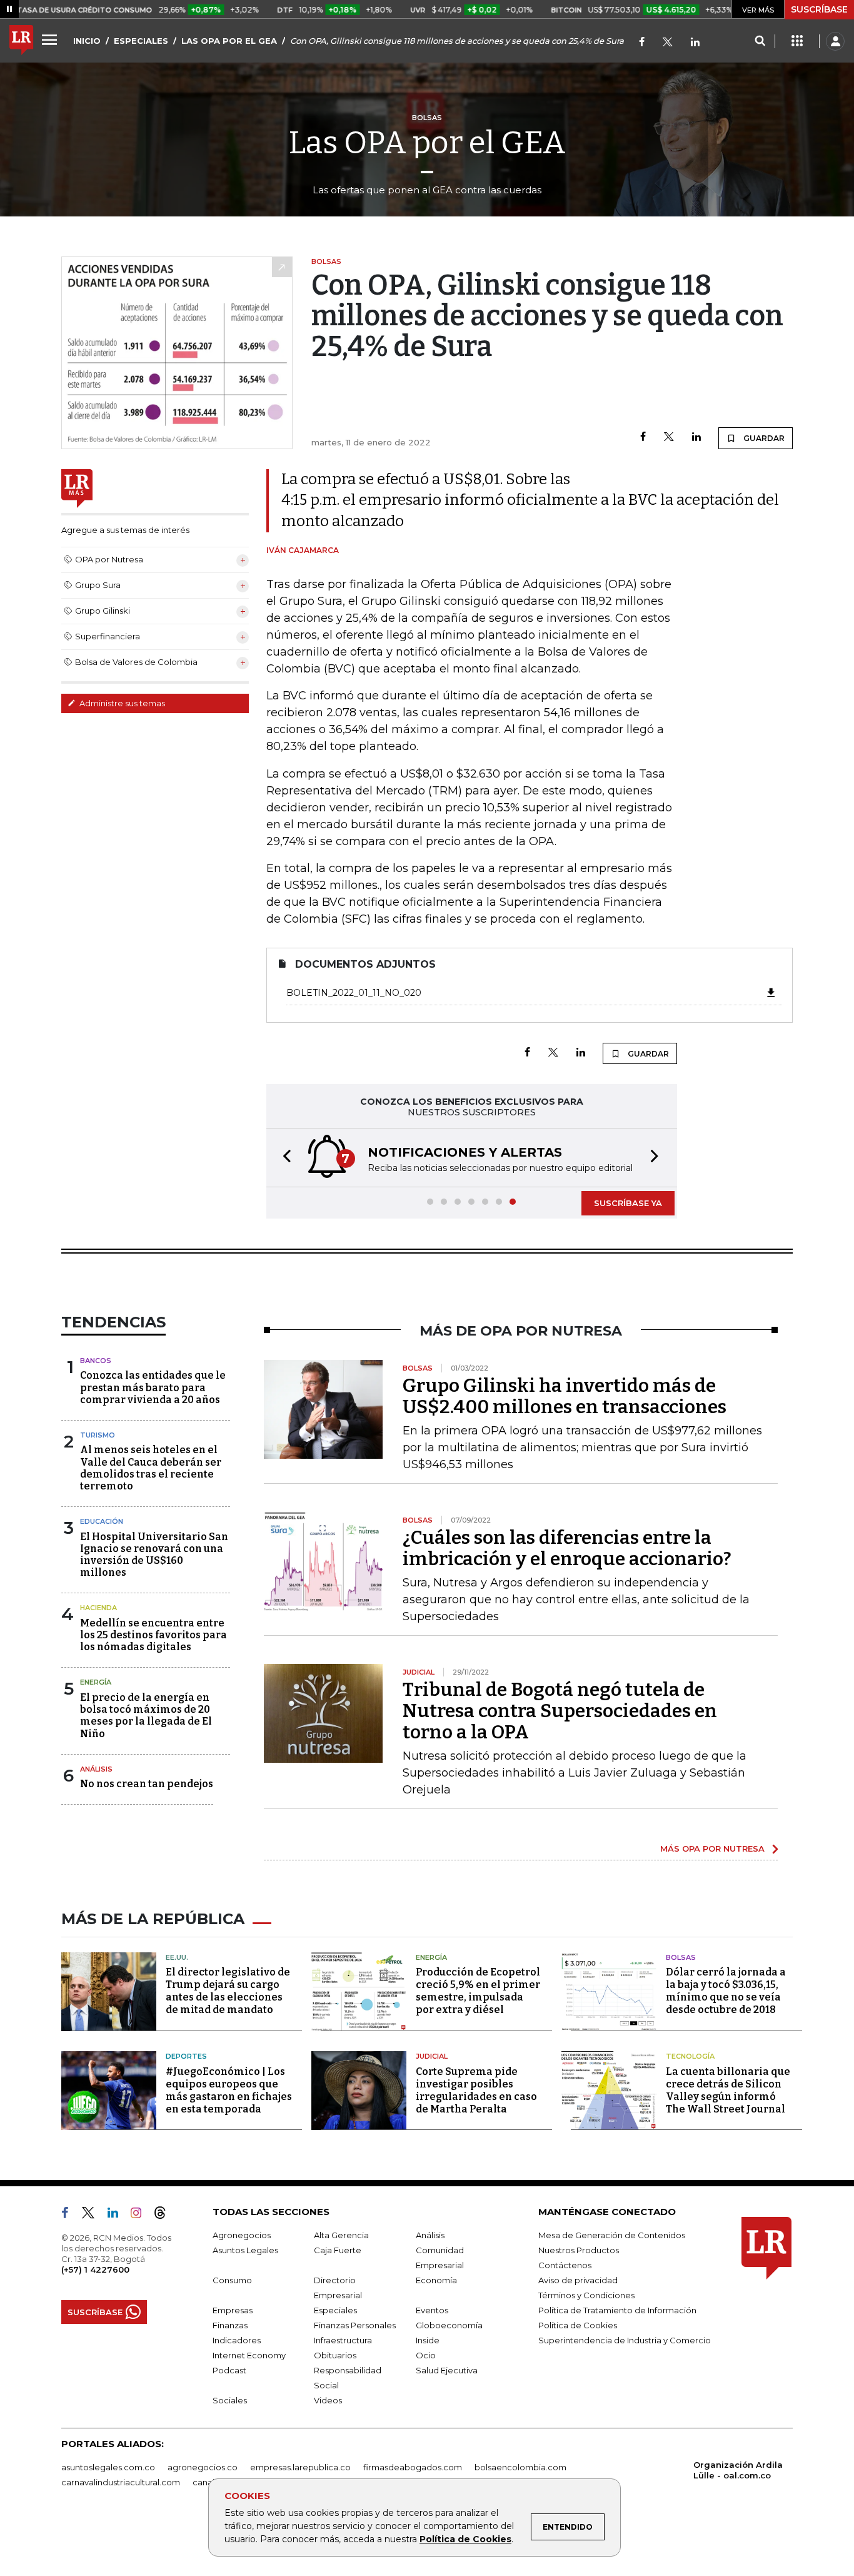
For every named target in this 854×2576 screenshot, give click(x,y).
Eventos (432, 2310)
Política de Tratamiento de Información (617, 2310)
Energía (96, 1682)
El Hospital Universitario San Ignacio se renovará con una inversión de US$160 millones (154, 1555)
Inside (428, 2340)
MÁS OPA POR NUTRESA (712, 1848)
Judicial (432, 2056)
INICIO (87, 41)
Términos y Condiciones (586, 2295)
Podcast (229, 2370)
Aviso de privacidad (578, 2280)
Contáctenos (565, 2265)
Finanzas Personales (355, 2325)
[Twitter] (668, 43)
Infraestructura (343, 2340)
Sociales (230, 2400)
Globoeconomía (449, 2325)
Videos (328, 2400)
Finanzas (230, 2325)
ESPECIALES (141, 41)
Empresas (233, 2310)
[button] (283, 1158)
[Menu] (51, 39)
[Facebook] (642, 43)
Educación (102, 1521)
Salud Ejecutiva (447, 2370)
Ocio (426, 2355)
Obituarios (335, 2355)
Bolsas (681, 1957)
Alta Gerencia (341, 2235)
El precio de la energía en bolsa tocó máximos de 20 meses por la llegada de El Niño (146, 1716)
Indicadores (237, 2340)
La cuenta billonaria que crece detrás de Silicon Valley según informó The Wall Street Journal (728, 2090)
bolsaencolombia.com (520, 2467)
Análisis (96, 1769)
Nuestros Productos (579, 2250)
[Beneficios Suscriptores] (797, 41)
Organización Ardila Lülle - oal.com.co (738, 2470)
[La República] (21, 41)
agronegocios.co (203, 2467)
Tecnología (690, 2056)
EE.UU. (177, 1957)
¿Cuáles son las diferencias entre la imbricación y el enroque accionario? (567, 1548)
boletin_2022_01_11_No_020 (354, 993)
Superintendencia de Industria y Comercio (625, 2340)
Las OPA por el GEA (427, 143)
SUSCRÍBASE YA (628, 1203)
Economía (436, 2280)
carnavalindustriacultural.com (121, 2482)
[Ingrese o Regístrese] (835, 41)
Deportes (186, 2056)
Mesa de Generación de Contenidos (612, 2235)
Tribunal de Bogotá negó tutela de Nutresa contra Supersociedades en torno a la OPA (560, 1711)
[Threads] (165, 2215)
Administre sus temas (121, 703)
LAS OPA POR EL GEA (229, 41)
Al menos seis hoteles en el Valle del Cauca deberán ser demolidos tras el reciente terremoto (151, 1468)
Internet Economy (249, 2355)
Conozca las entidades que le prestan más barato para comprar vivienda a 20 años (153, 1387)
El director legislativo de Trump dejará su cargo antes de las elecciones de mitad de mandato (228, 1991)
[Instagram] (141, 2215)
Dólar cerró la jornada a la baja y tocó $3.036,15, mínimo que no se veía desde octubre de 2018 (726, 1991)
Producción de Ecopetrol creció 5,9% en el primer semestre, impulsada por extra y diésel (478, 1991)
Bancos (96, 1361)
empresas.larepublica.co (300, 2467)
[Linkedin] (696, 438)
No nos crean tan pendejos (147, 1784)
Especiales (335, 2310)
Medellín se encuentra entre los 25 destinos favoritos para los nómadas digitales (153, 1635)
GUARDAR (763, 438)
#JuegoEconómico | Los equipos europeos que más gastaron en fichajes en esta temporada (229, 2090)
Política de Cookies (465, 2539)
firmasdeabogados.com (413, 2467)
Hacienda (98, 1608)
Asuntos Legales (245, 2250)
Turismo (98, 1435)
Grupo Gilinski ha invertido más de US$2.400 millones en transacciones (565, 1396)
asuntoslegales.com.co (108, 2467)
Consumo (232, 2280)
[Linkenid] (695, 43)
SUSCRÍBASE (819, 9)
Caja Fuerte (338, 2250)
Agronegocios (242, 2235)
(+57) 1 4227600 (95, 2269)
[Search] (760, 41)
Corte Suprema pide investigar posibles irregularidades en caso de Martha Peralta (476, 2090)
